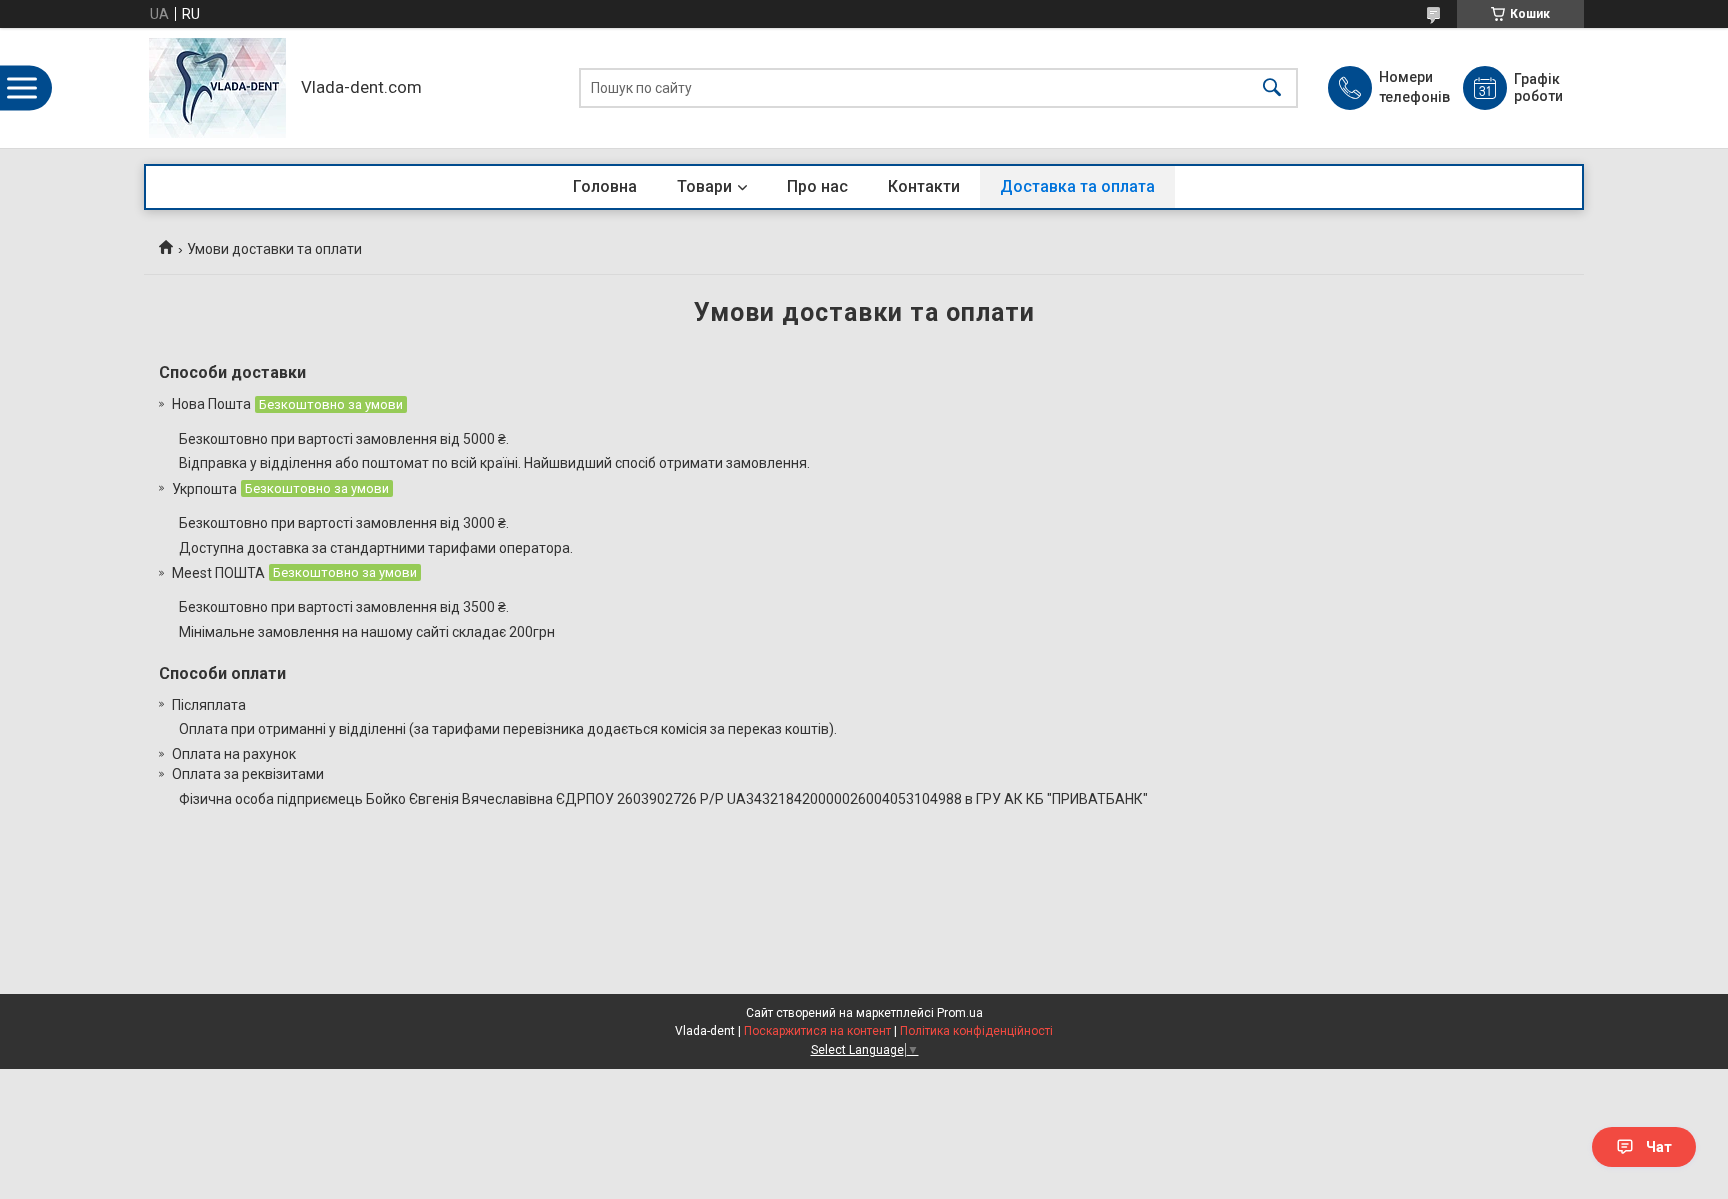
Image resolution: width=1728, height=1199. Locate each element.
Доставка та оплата (1077, 186)
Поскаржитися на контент (817, 1031)
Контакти (924, 186)
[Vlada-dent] (217, 88)
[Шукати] (1272, 88)
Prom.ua (960, 1013)
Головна (605, 186)
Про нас (817, 186)
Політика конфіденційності (976, 1031)
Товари (704, 186)
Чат (1659, 1147)
